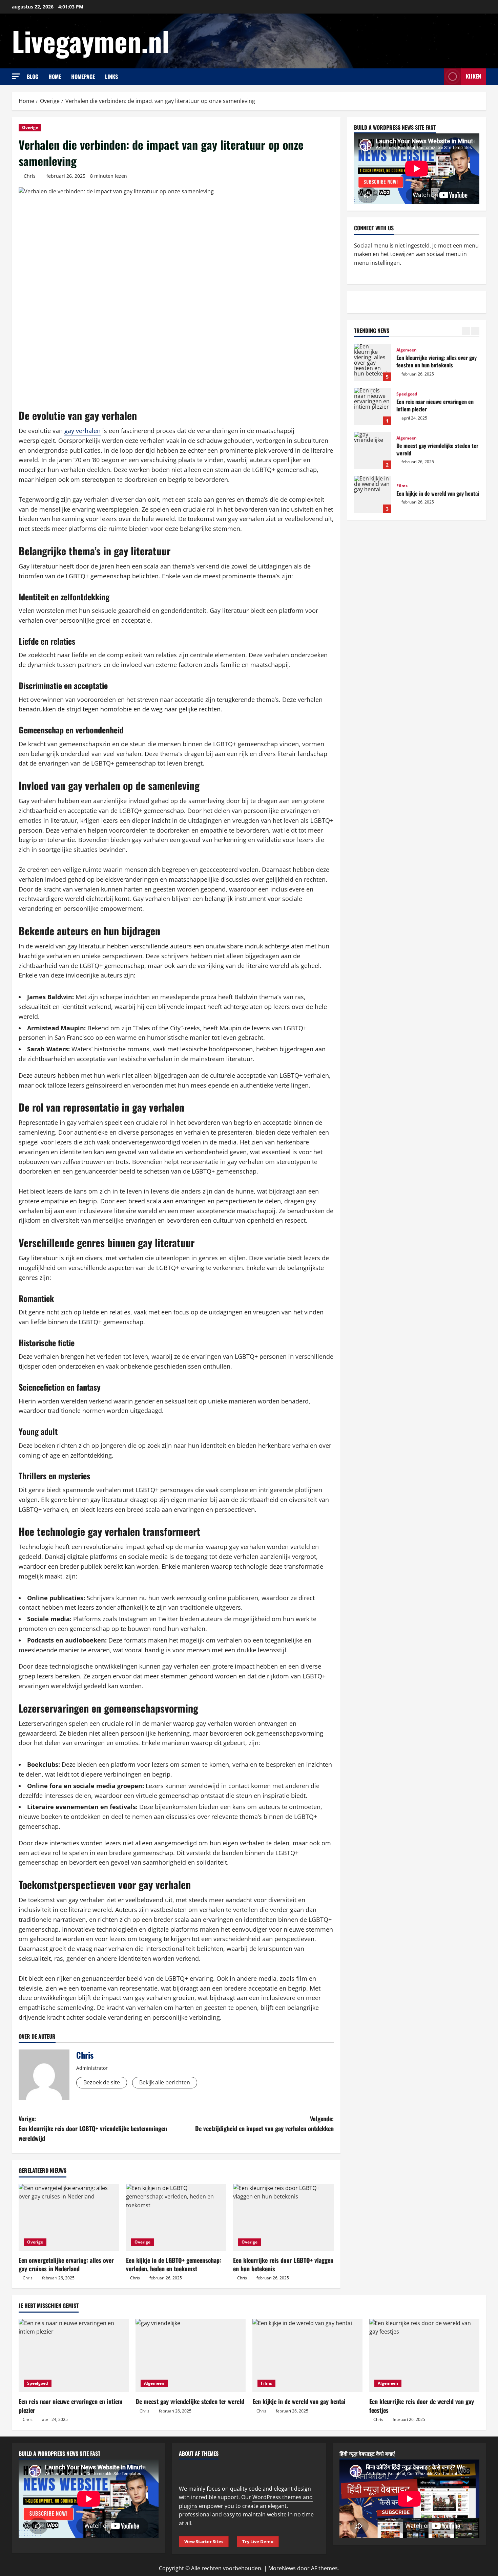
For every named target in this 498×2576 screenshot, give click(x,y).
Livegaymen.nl (91, 41)
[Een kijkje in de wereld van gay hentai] (307, 2356)
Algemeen (407, 350)
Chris (30, 176)
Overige (30, 127)
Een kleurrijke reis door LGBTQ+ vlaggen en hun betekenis (283, 2264)
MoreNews (282, 2568)
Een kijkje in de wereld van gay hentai (373, 494)
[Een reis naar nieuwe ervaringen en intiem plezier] (74, 2356)
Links (111, 77)
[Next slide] (475, 331)
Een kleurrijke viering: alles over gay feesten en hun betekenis (373, 362)
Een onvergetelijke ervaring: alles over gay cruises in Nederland (66, 2264)
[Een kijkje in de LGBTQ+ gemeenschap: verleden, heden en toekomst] (176, 2217)
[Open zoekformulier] (437, 77)
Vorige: (93, 2128)
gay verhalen (82, 431)
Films (402, 486)
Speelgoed (407, 394)
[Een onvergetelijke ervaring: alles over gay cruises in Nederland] (69, 2217)
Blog (33, 77)
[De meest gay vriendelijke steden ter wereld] (191, 2356)
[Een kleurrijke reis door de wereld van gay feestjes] (424, 2356)
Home (55, 77)
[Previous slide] (466, 331)
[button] (16, 76)
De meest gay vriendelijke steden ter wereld (373, 450)
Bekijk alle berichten (165, 2082)
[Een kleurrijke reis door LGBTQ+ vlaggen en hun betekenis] (283, 2217)
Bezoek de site (102, 2082)
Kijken (473, 76)
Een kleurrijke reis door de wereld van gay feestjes (422, 2406)
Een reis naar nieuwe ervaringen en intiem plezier (373, 406)
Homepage (83, 77)
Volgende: (264, 2123)
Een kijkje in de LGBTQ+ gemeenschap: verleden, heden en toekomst (174, 2264)
